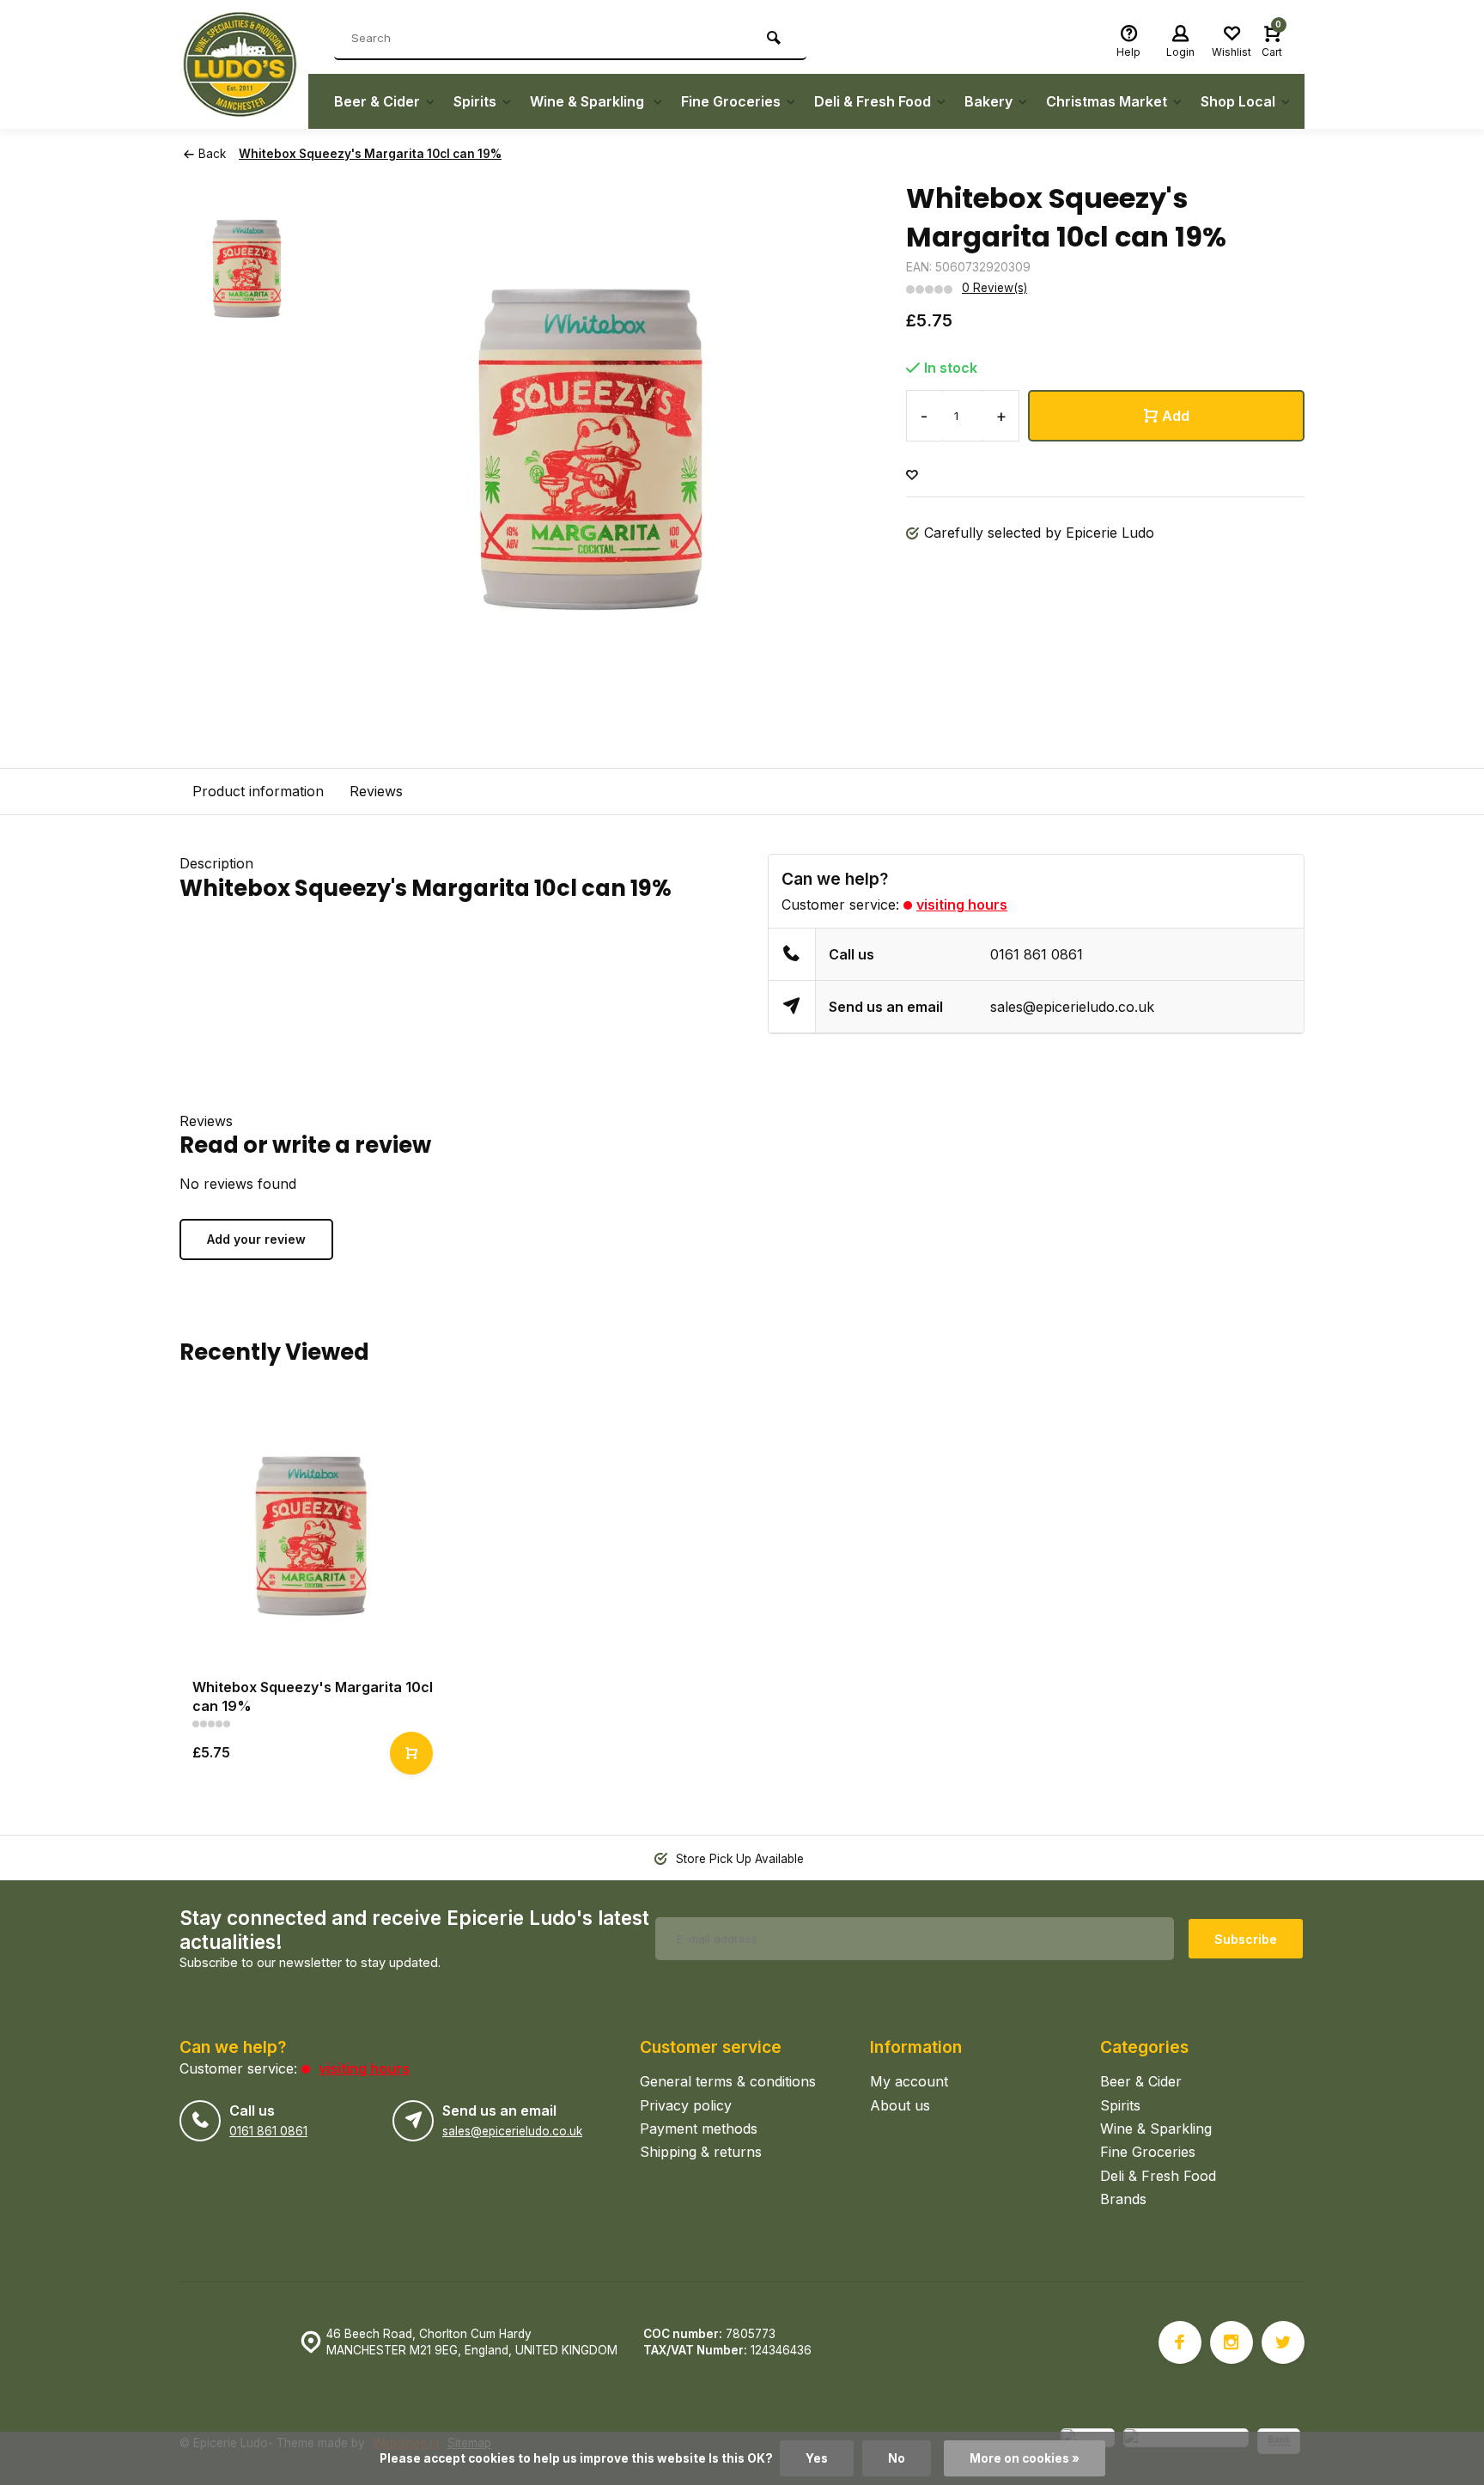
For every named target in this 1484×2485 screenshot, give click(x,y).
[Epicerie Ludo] (244, 64)
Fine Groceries (731, 101)
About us (900, 2105)
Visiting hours (962, 904)
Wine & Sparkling (589, 101)
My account (909, 2081)
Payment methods (699, 2129)
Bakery (988, 101)
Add (1176, 416)
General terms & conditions (728, 2081)
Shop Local (1238, 101)
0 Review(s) (994, 288)
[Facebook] (1180, 2342)
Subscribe (1246, 1939)
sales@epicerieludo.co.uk (1072, 1007)
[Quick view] (411, 1753)
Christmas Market (1107, 101)
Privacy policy (686, 2105)
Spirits (475, 101)
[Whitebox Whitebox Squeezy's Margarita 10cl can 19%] (310, 1534)
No (897, 2458)
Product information (258, 791)
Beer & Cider (377, 101)
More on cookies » (1025, 2458)
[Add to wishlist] (912, 475)
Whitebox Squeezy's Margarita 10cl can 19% (370, 154)
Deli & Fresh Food (873, 101)
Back (212, 154)
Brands (1123, 2199)
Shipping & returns (701, 2152)
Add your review (256, 1239)
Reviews (376, 791)
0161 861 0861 (1037, 954)
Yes (817, 2458)
